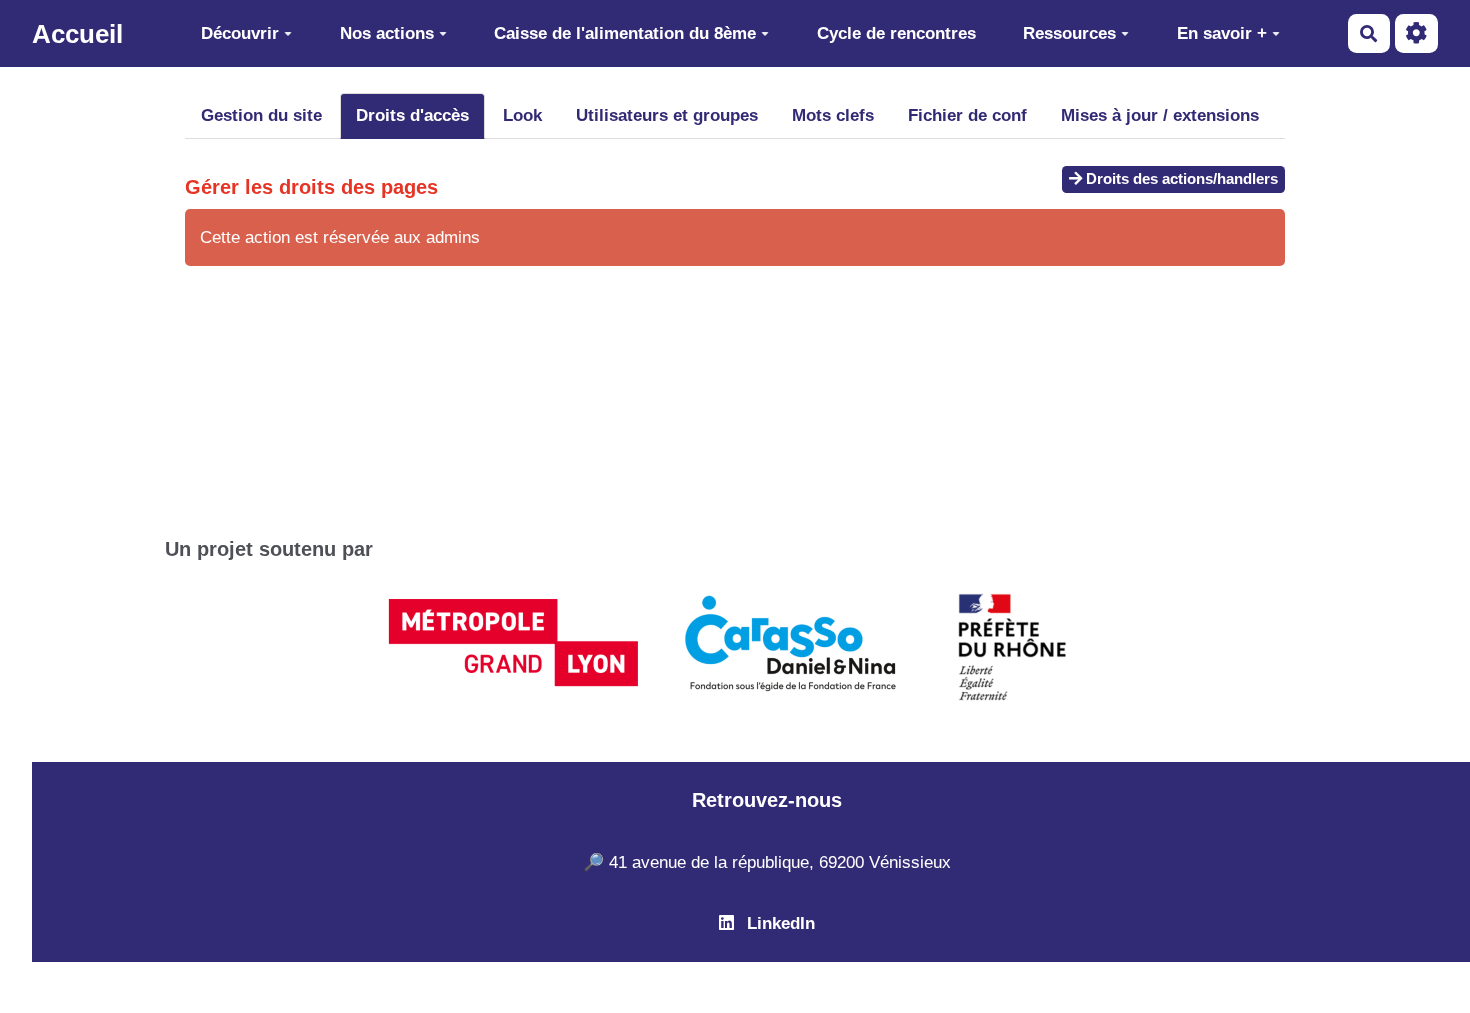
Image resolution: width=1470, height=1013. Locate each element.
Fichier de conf (967, 115)
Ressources (1069, 33)
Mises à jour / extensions (1160, 115)
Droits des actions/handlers (1180, 178)
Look (522, 115)
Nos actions (387, 33)
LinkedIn (778, 923)
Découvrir (240, 33)
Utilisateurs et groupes (667, 115)
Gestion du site (261, 115)
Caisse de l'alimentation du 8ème (625, 33)
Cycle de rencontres (896, 33)
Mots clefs (833, 115)
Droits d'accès (412, 115)
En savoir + (1222, 33)
